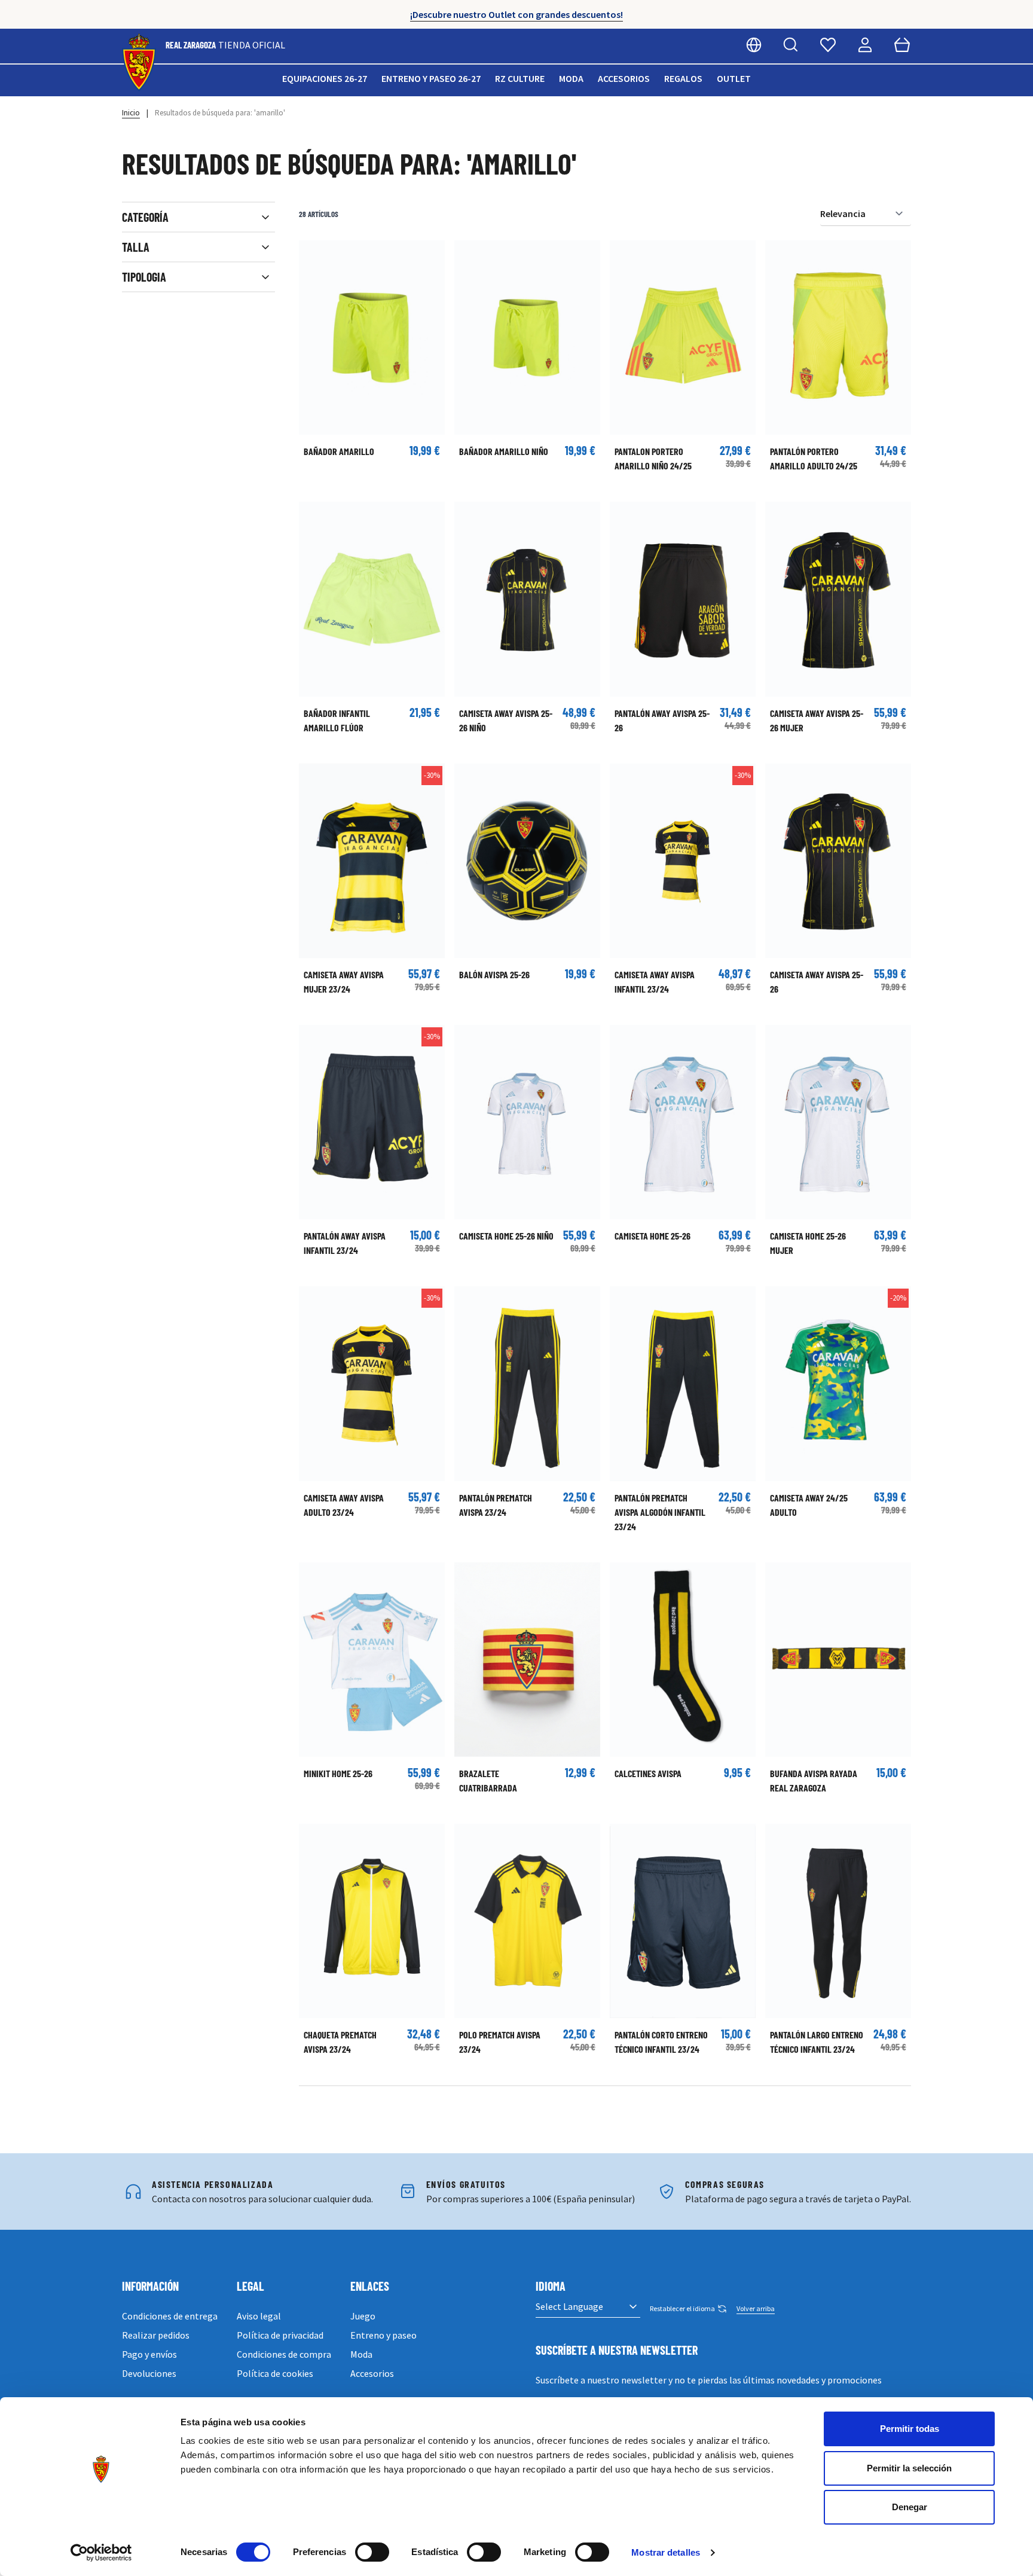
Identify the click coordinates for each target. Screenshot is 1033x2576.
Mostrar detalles (666, 2552)
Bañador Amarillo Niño (504, 451)
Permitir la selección (909, 2468)
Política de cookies (275, 2373)
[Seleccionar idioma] (754, 45)
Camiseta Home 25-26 (652, 1236)
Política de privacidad (280, 2335)
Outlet (734, 78)
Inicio (131, 113)
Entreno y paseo (383, 2335)
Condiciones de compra (284, 2354)
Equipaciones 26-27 (325, 78)
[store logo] (139, 62)
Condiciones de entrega (170, 2316)
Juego (363, 2316)
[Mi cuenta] (865, 45)
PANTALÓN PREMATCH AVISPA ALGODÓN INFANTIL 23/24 (660, 1512)
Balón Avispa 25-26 (494, 974)
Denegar (910, 2507)
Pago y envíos (149, 2354)
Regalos (683, 78)
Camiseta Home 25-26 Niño (506, 1236)
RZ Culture (520, 78)
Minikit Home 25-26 (338, 1773)
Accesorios (624, 78)
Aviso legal (259, 2316)
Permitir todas (910, 2429)
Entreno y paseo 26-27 (431, 78)
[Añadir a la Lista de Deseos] (314, 255)
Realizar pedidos (156, 2335)
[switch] (372, 2552)
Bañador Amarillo (339, 451)
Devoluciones (149, 2373)
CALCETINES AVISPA (648, 1773)
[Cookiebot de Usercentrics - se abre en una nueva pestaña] (101, 2553)
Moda (571, 78)
